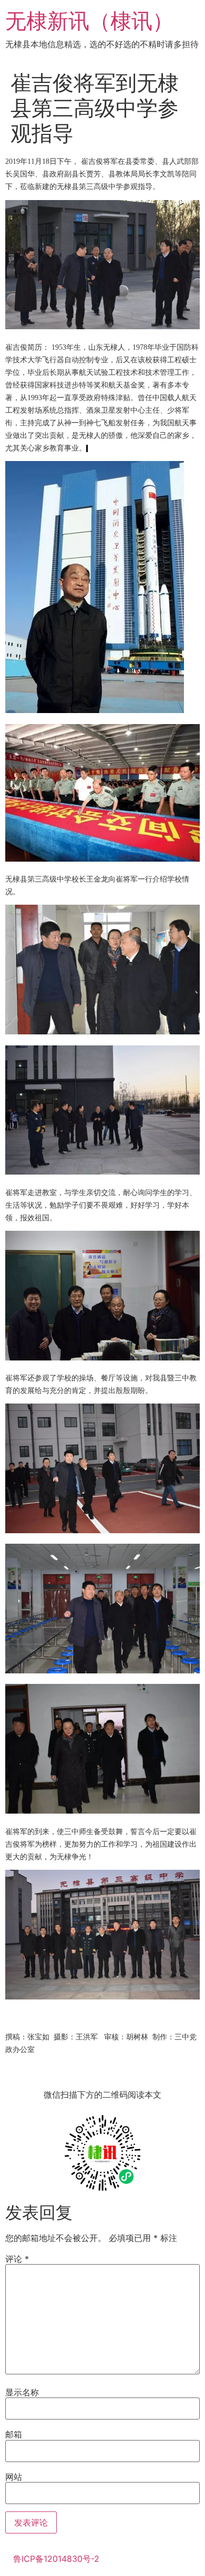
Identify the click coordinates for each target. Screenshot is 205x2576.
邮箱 (14, 2434)
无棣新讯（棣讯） (89, 21)
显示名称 (22, 2392)
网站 (14, 2477)
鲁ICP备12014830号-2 (56, 2559)
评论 (17, 2259)
